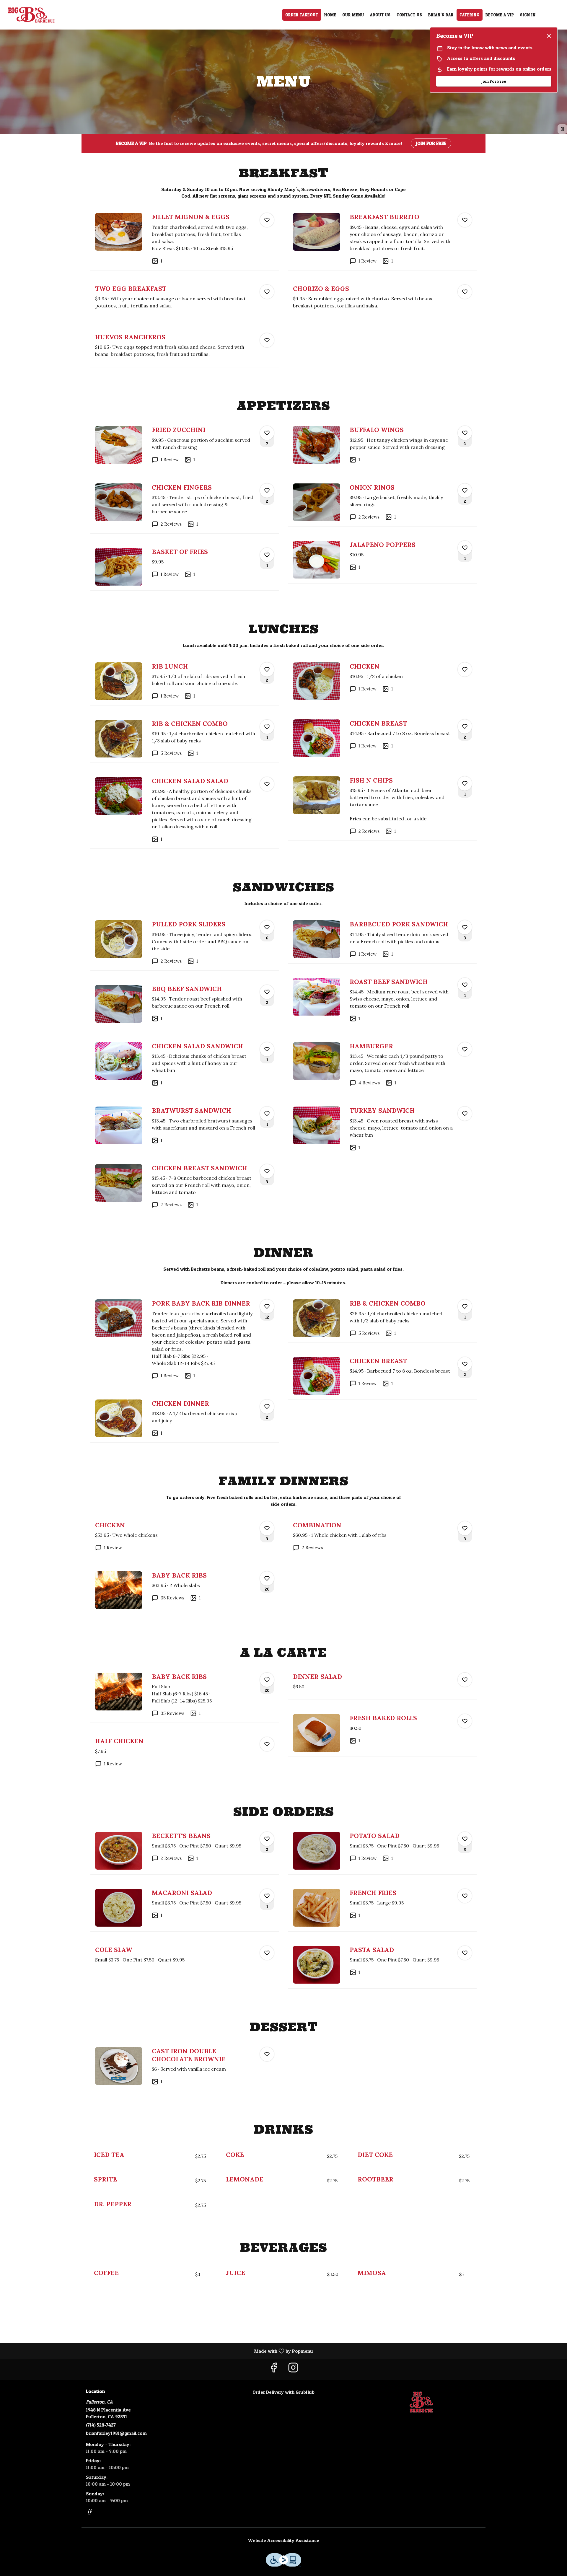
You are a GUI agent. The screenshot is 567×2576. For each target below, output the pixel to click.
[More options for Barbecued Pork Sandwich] (465, 927)
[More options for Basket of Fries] (267, 555)
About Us (380, 15)
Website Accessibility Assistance (284, 2540)
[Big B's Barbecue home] (31, 15)
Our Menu (353, 15)
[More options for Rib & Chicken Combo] (267, 727)
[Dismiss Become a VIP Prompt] (549, 36)
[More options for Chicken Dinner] (267, 1407)
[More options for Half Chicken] (267, 1744)
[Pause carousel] (562, 129)
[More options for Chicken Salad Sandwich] (267, 1049)
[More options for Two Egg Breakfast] (267, 292)
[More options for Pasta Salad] (465, 1953)
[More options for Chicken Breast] (465, 726)
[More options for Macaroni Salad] (267, 1896)
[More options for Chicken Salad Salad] (267, 784)
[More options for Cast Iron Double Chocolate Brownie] (267, 2054)
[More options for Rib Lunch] (267, 669)
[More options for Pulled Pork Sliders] (267, 927)
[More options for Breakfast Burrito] (465, 220)
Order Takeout (302, 15)
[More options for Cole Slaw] (267, 1953)
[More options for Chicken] (465, 669)
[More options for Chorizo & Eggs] (465, 292)
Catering (470, 15)
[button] (185, 239)
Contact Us (409, 15)
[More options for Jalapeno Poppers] (465, 548)
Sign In (528, 15)
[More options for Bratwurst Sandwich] (267, 1114)
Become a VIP (500, 15)
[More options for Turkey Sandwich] (465, 1114)
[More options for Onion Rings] (465, 491)
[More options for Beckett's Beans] (267, 1839)
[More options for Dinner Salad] (465, 1680)
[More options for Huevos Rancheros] (267, 340)
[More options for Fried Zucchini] (267, 433)
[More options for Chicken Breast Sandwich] (267, 1171)
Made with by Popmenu (159, 2351)
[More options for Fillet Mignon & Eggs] (267, 220)
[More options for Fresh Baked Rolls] (465, 1721)
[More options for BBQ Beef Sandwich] (267, 992)
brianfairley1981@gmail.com (116, 2433)
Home (330, 15)
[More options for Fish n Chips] (465, 783)
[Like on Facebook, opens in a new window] (274, 2369)
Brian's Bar (441, 15)
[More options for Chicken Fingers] (267, 491)
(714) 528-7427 (101, 2425)
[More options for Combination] (465, 1528)
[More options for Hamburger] (465, 1049)
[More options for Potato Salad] (465, 1839)
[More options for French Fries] (465, 1896)
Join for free (431, 143)
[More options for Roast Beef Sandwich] (465, 985)
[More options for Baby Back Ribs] (267, 1578)
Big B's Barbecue (421, 2402)
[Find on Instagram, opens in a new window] (293, 2369)
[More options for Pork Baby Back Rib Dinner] (267, 1306)
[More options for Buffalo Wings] (465, 433)
